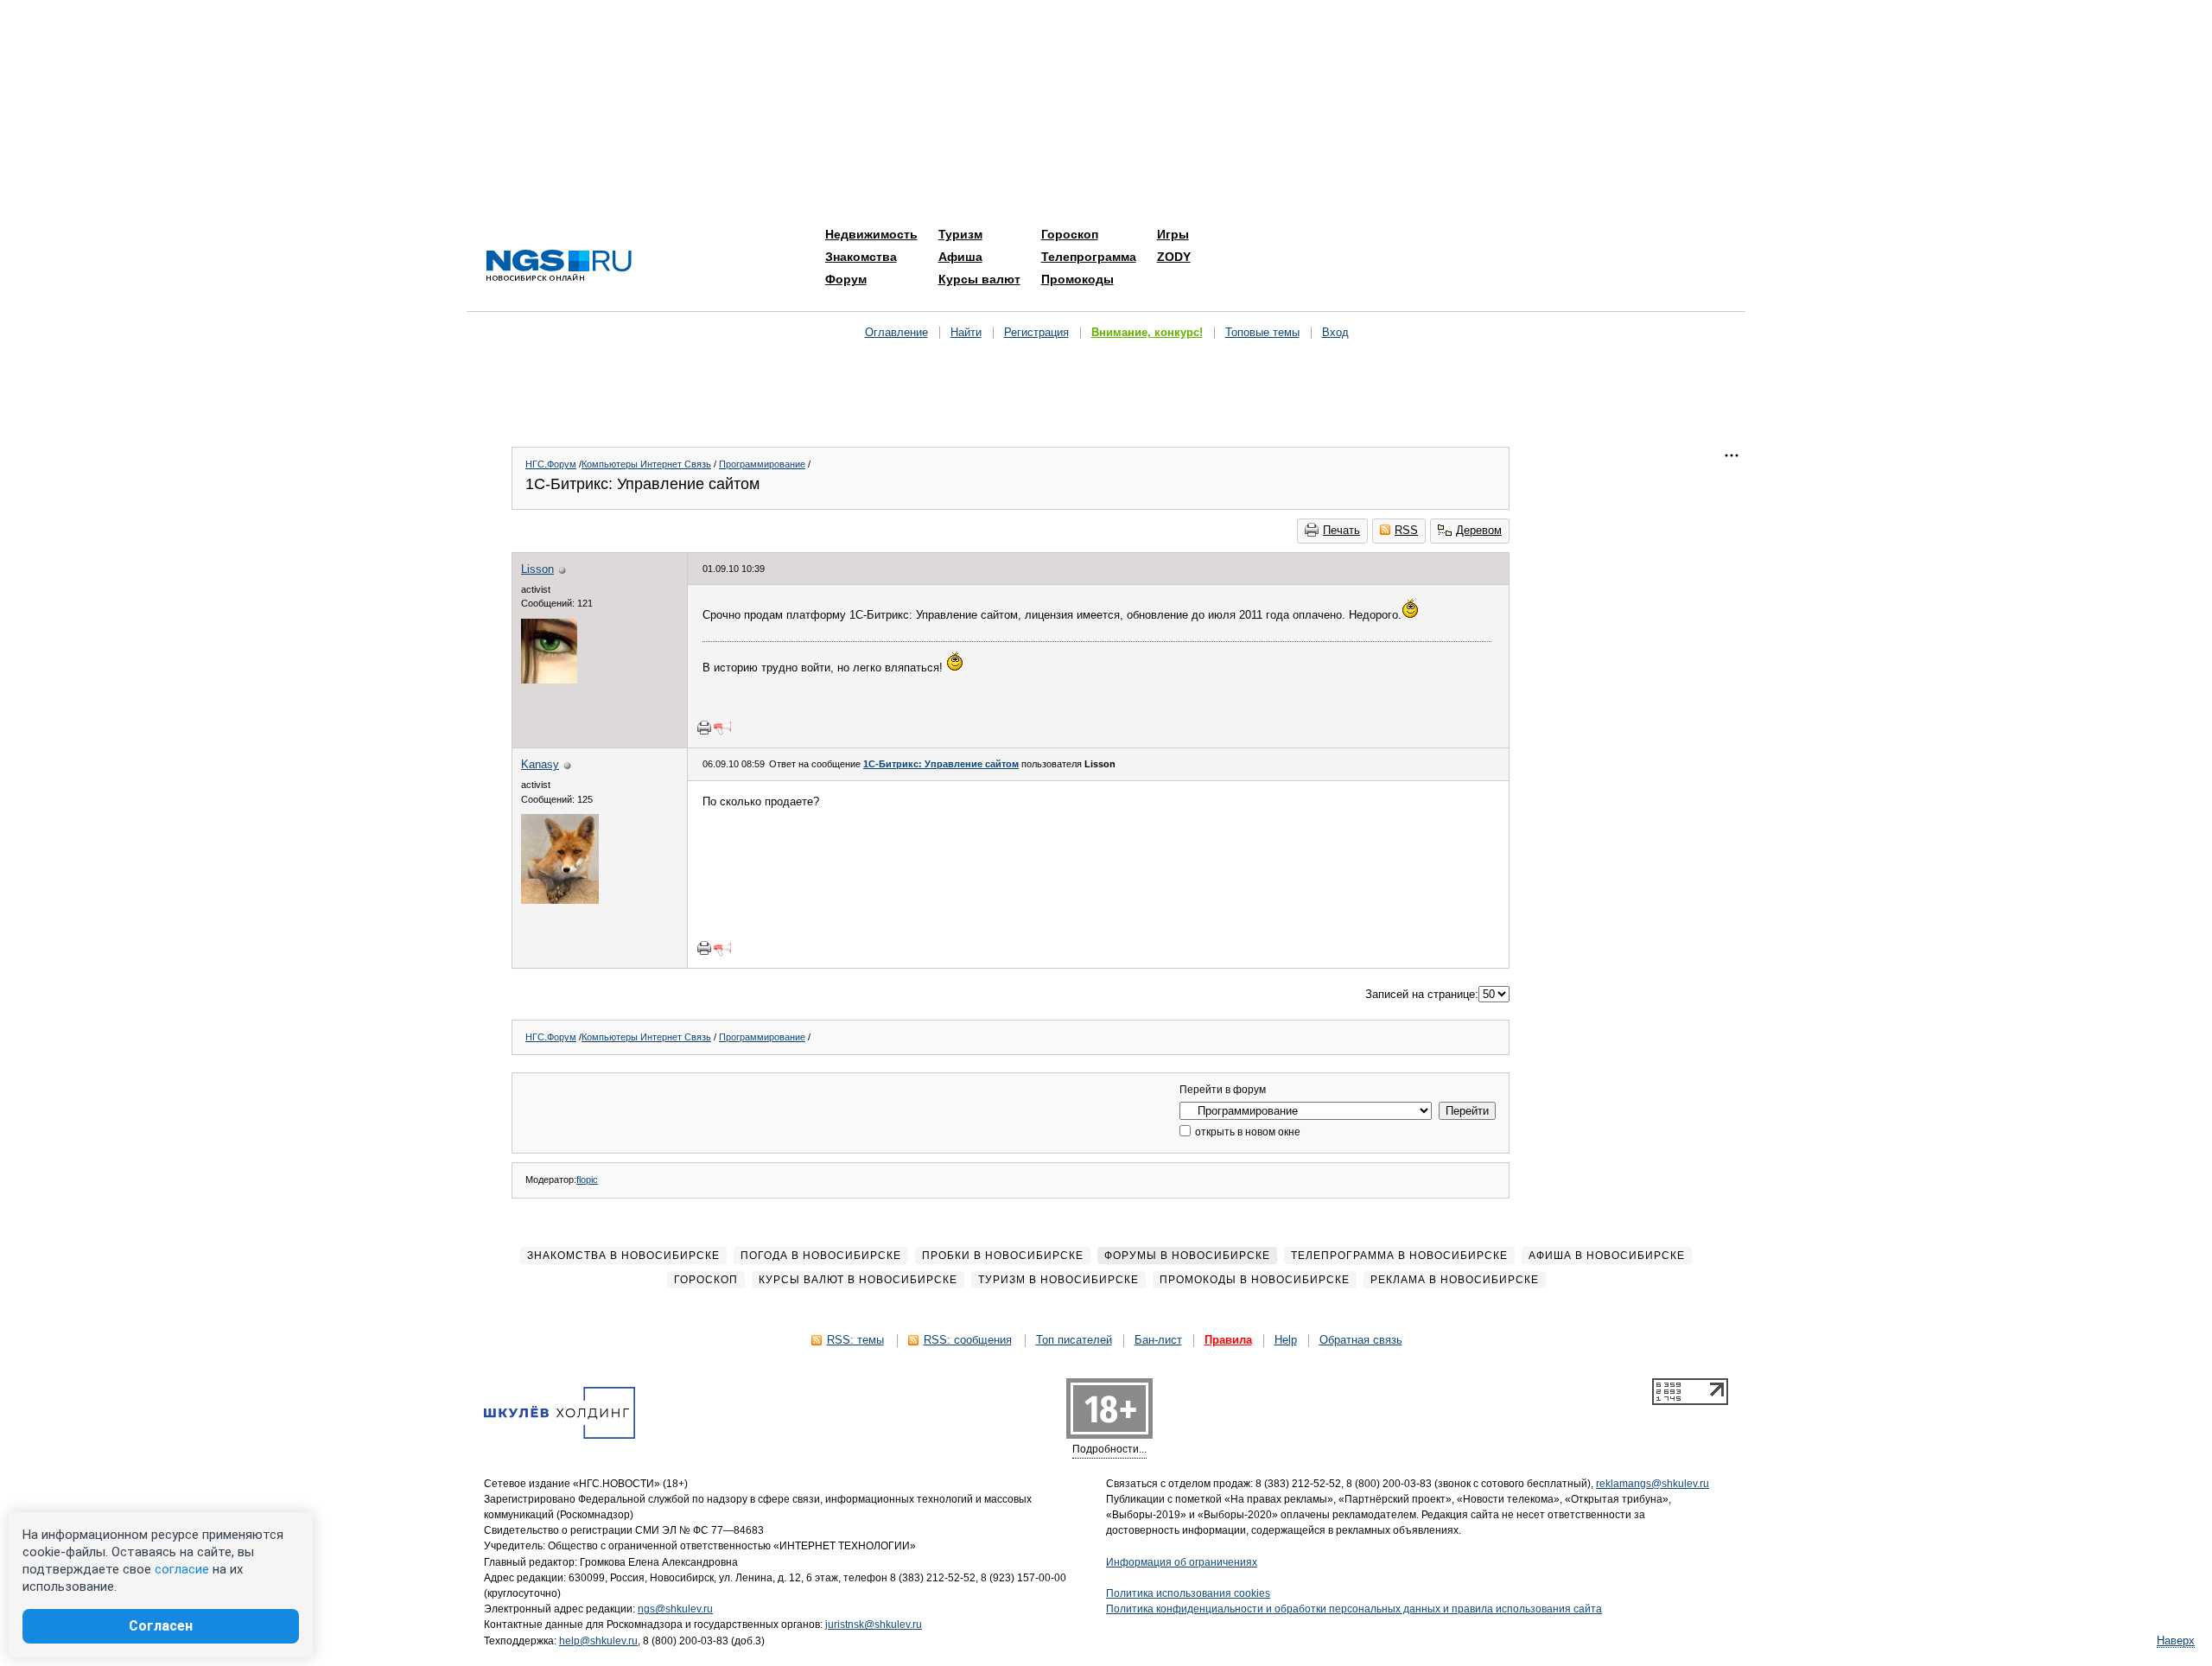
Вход (1335, 332)
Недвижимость (871, 234)
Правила (1228, 1340)
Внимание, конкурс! (1147, 332)
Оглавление (896, 332)
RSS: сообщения (968, 1340)
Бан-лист (1158, 1340)
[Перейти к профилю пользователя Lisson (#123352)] (549, 680)
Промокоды (1077, 279)
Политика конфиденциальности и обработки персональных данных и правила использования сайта (1354, 1609)
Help (1286, 1340)
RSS (1406, 530)
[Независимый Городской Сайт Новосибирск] (559, 267)
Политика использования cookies (1188, 1593)
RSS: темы (855, 1340)
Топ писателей (1074, 1340)
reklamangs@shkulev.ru (1653, 1484)
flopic (587, 1180)
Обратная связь (1361, 1340)
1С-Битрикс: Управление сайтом (941, 764)
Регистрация (1036, 332)
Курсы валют (979, 279)
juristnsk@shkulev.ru (874, 1625)
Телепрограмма (1089, 257)
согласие (182, 1569)
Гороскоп (1070, 234)
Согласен (161, 1626)
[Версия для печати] (704, 728)
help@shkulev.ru (598, 1641)
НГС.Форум (551, 464)
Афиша (960, 257)
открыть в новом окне (1246, 1132)
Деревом (1479, 530)
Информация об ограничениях (1182, 1562)
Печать (1341, 530)
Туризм (960, 234)
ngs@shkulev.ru (675, 1609)
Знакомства (861, 257)
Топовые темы (1262, 332)
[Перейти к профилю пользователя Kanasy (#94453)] (560, 900)
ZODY (1174, 257)
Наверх (2176, 1641)
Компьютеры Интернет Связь (646, 464)
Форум (846, 279)
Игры (1173, 234)
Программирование (762, 464)
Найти (966, 332)
